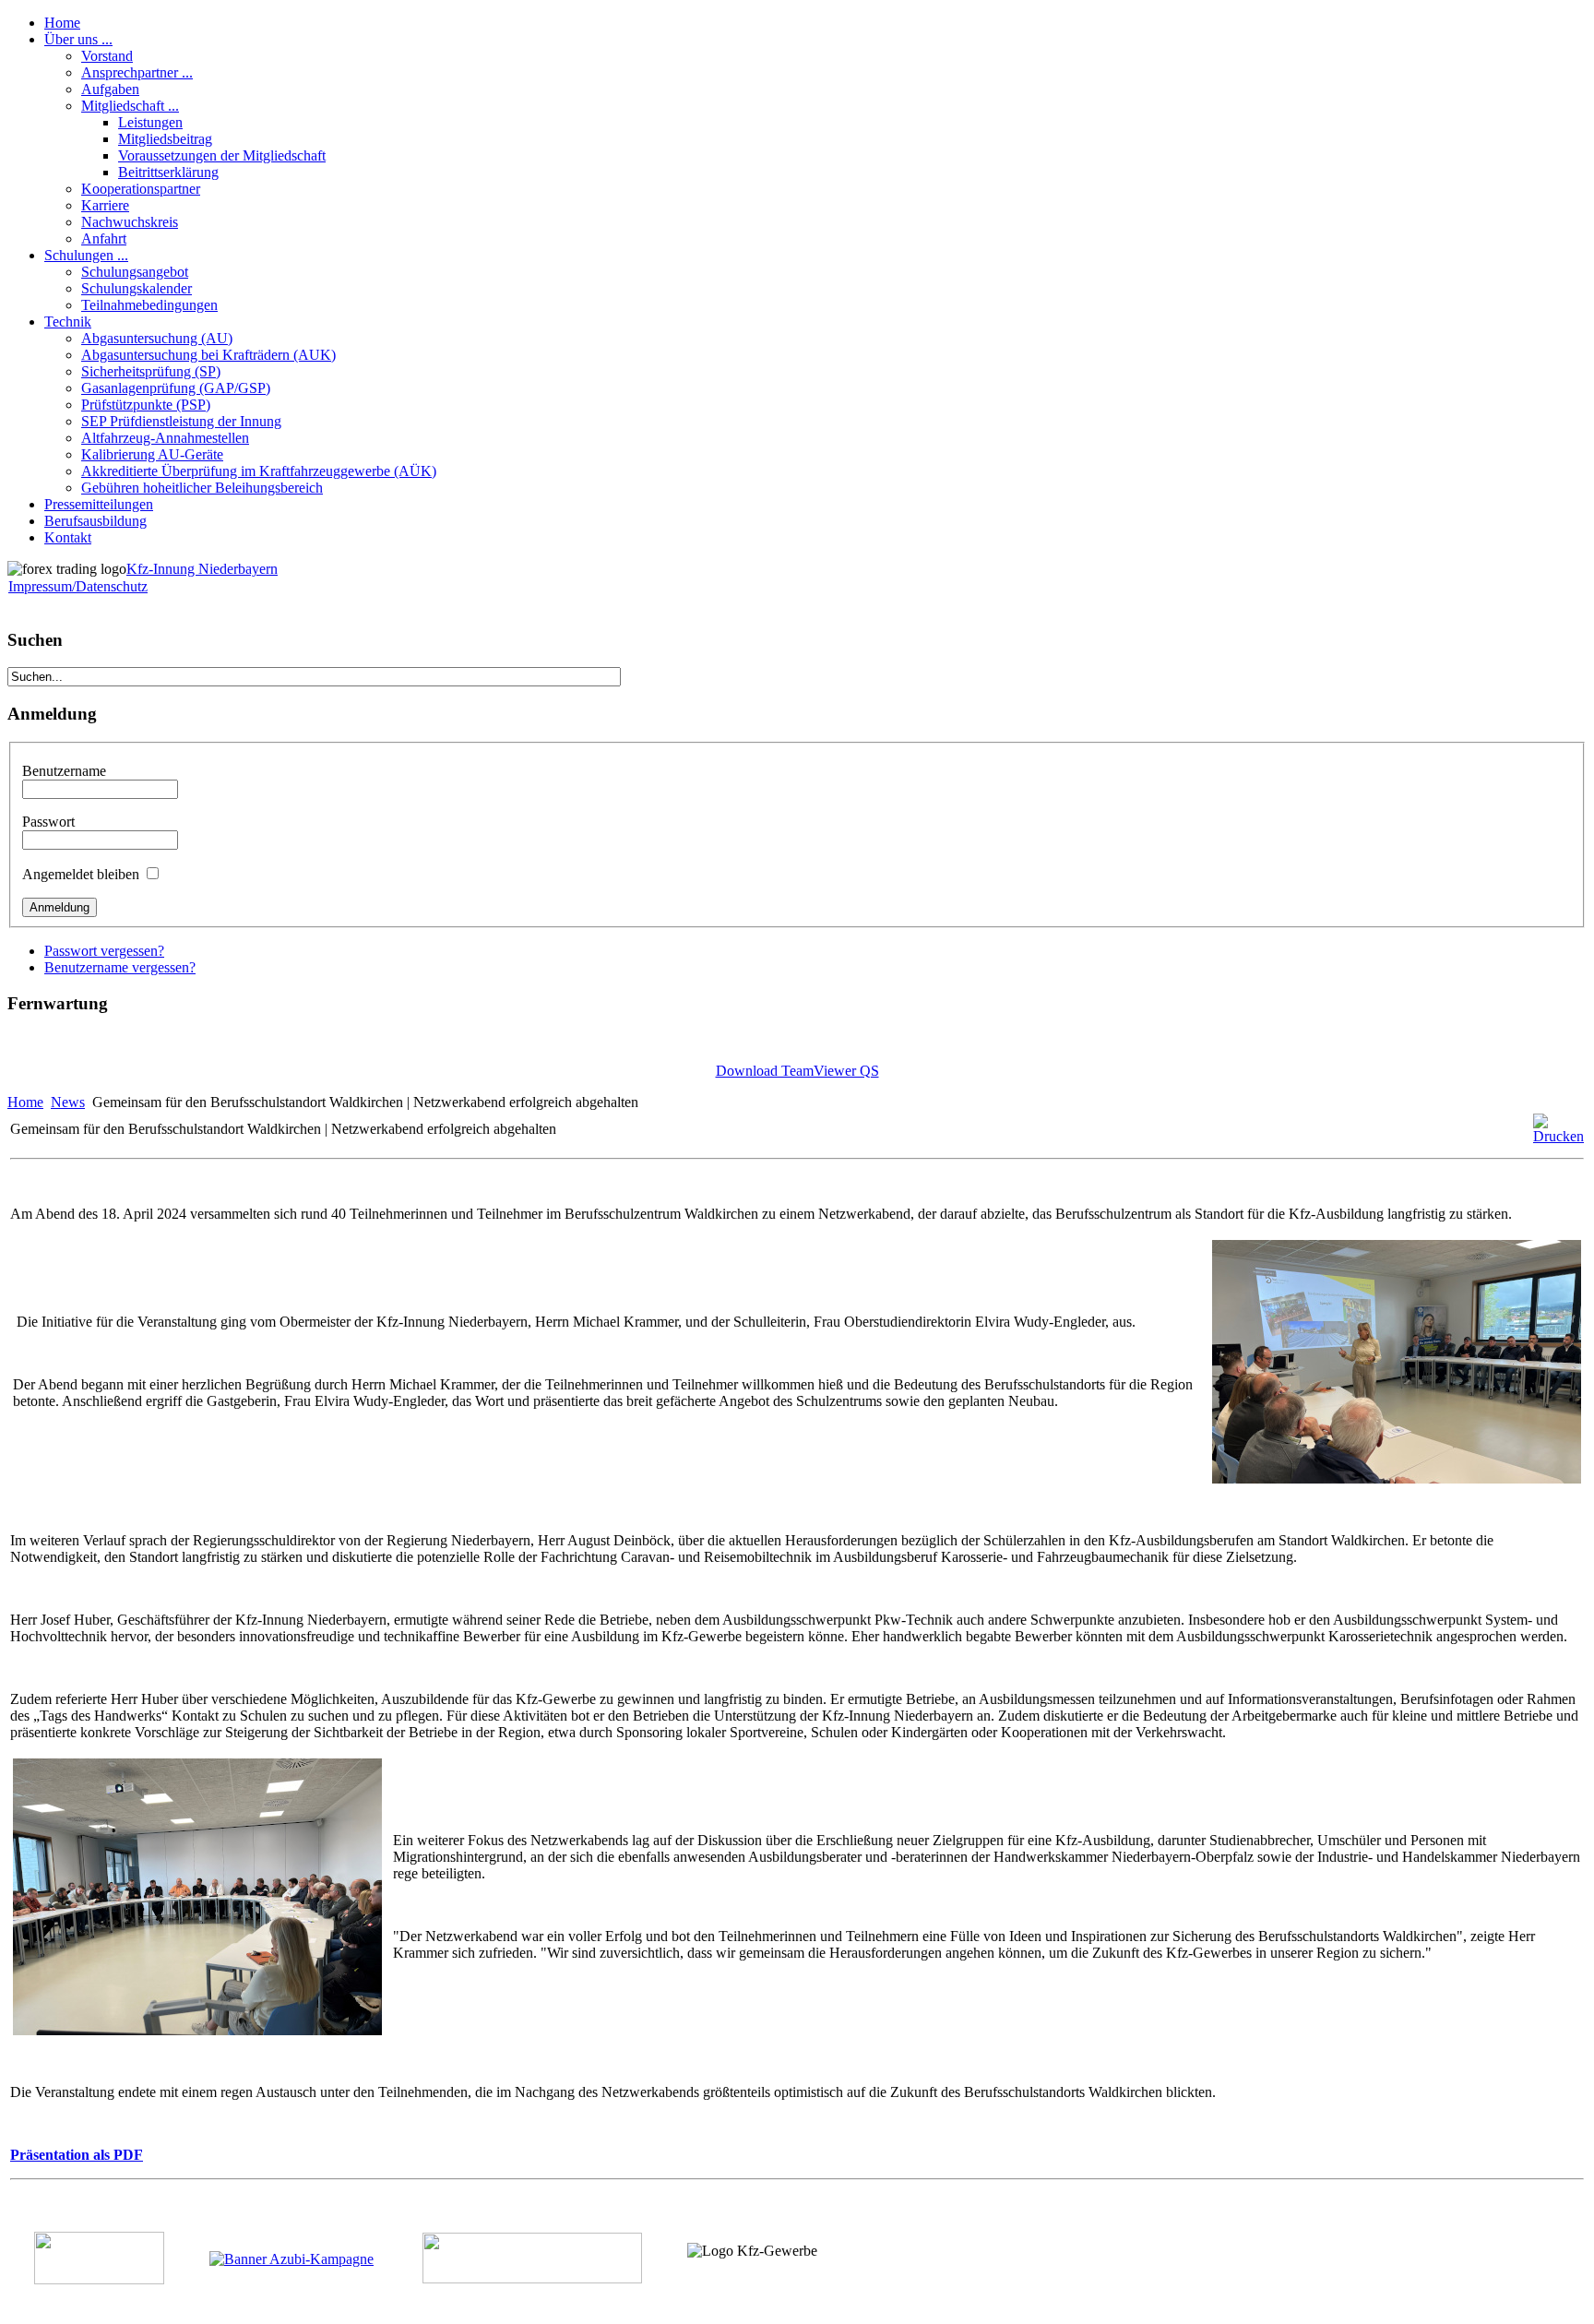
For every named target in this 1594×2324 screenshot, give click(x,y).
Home (25, 1102)
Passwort (48, 822)
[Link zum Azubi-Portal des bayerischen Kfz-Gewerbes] (291, 2259)
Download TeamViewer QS (797, 1071)
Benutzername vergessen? (120, 967)
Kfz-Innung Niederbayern (202, 569)
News (68, 1102)
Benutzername (64, 771)
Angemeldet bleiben (81, 874)
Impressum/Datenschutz (78, 586)
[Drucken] (1558, 1136)
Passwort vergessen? (104, 951)
